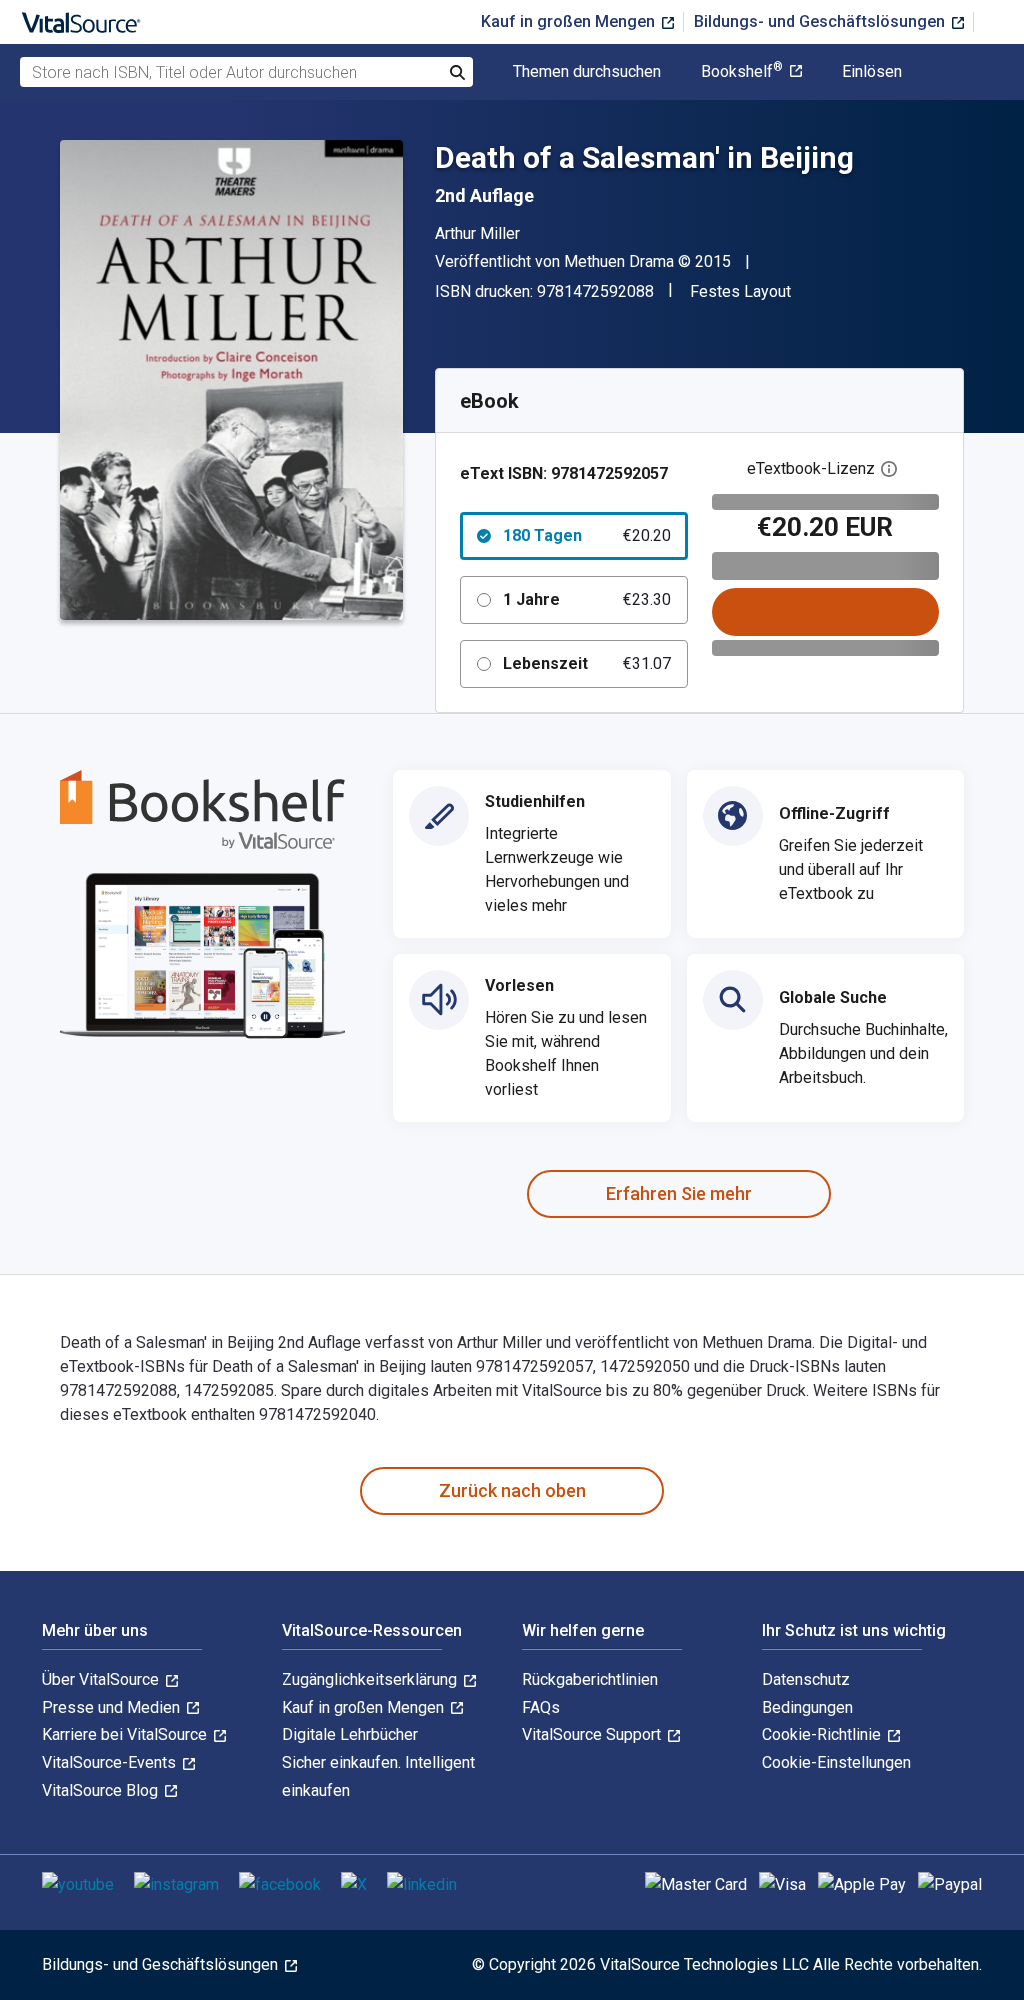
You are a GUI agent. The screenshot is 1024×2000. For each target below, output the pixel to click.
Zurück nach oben (512, 1490)
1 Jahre (587, 599)
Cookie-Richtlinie (823, 1734)
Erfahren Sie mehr (679, 1193)
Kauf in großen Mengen (570, 21)
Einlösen (872, 72)
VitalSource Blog (102, 1790)
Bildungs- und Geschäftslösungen (821, 21)
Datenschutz (806, 1679)
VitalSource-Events (111, 1762)
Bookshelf (742, 72)
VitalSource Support (593, 1734)
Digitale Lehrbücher (350, 1734)
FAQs (541, 1707)
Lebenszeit (587, 663)
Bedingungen (807, 1707)
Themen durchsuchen (587, 72)
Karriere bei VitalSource (126, 1734)
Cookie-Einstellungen (836, 1762)
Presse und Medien (113, 1707)
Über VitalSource (102, 1679)
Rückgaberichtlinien (590, 1679)
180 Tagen (587, 535)
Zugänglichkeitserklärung (371, 1679)
